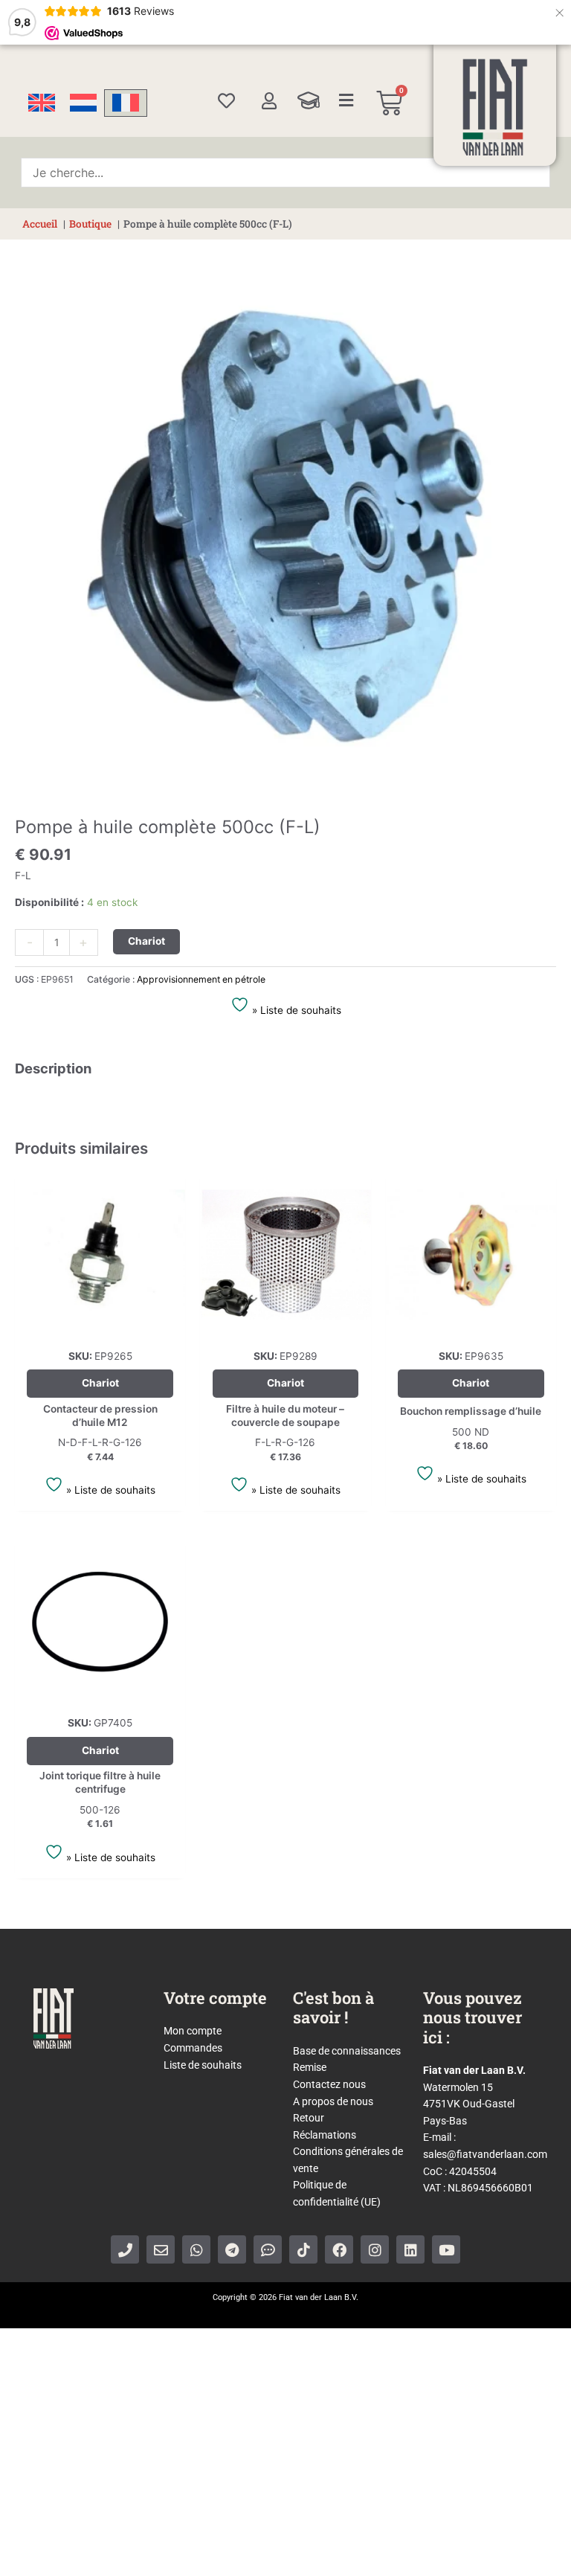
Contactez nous (329, 2084)
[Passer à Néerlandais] (83, 103)
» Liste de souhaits (295, 1010)
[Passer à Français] (126, 103)
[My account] (269, 101)
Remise (310, 2067)
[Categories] (346, 100)
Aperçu (100, 1328)
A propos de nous (333, 2101)
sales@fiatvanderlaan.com (485, 2154)
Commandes (193, 2048)
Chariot (146, 941)
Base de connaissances (347, 2051)
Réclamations (325, 2135)
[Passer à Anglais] (42, 103)
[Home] (495, 107)
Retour (309, 2118)
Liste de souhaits (203, 2065)
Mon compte (193, 2031)
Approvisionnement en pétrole (201, 979)
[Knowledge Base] (309, 100)
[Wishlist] (226, 101)
